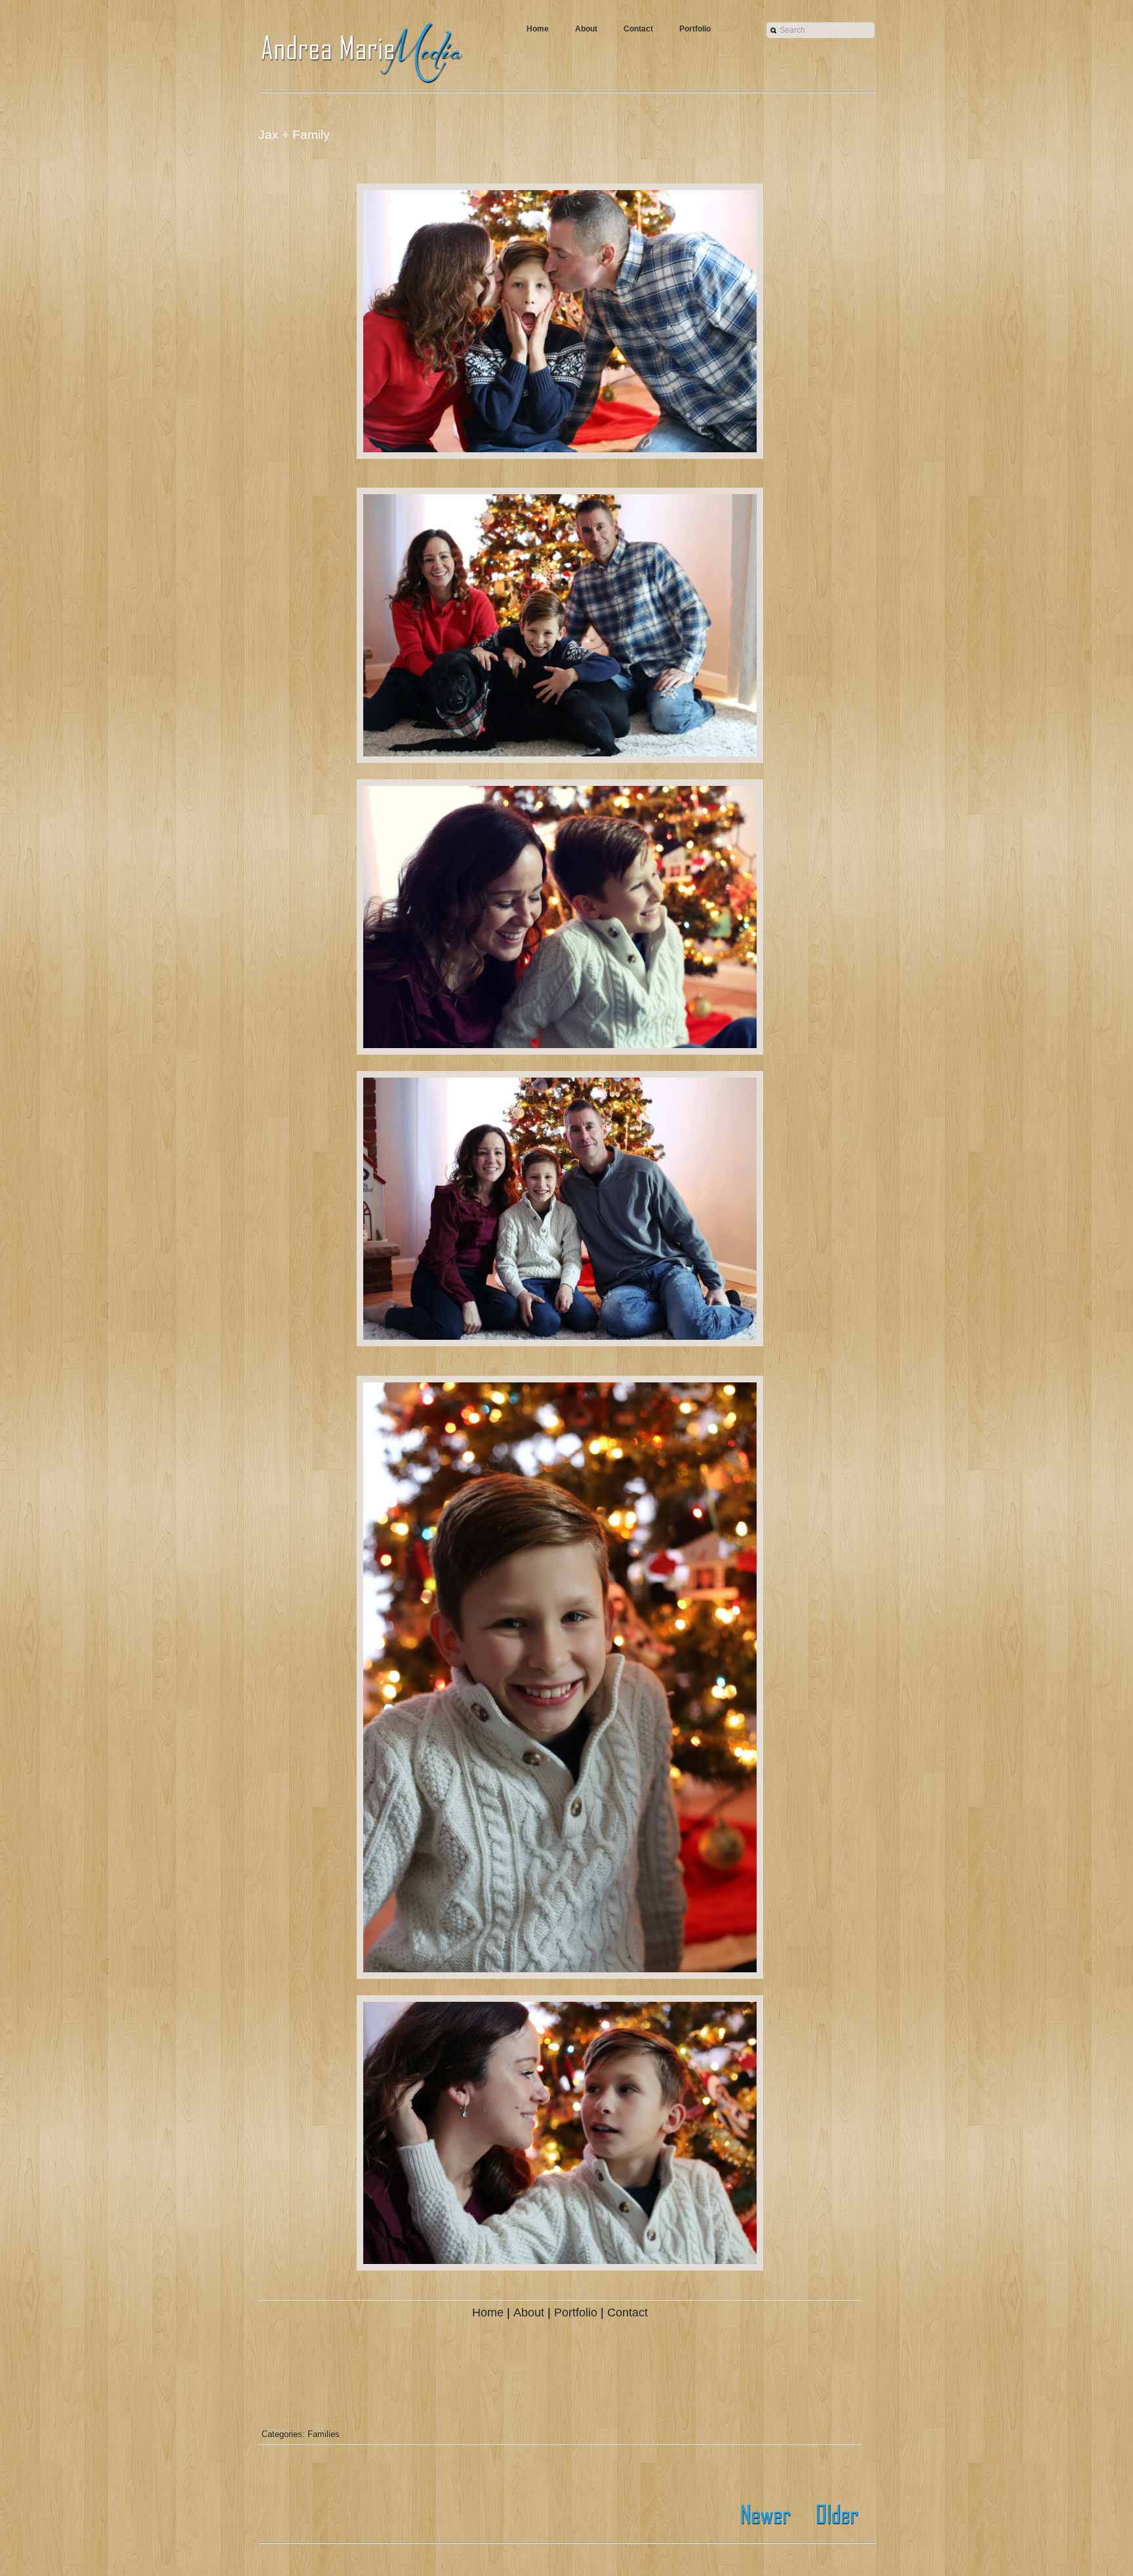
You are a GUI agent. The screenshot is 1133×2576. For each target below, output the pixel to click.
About (586, 29)
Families (324, 2434)
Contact (638, 29)
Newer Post (768, 2515)
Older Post (834, 2515)
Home (538, 29)
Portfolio (695, 29)
